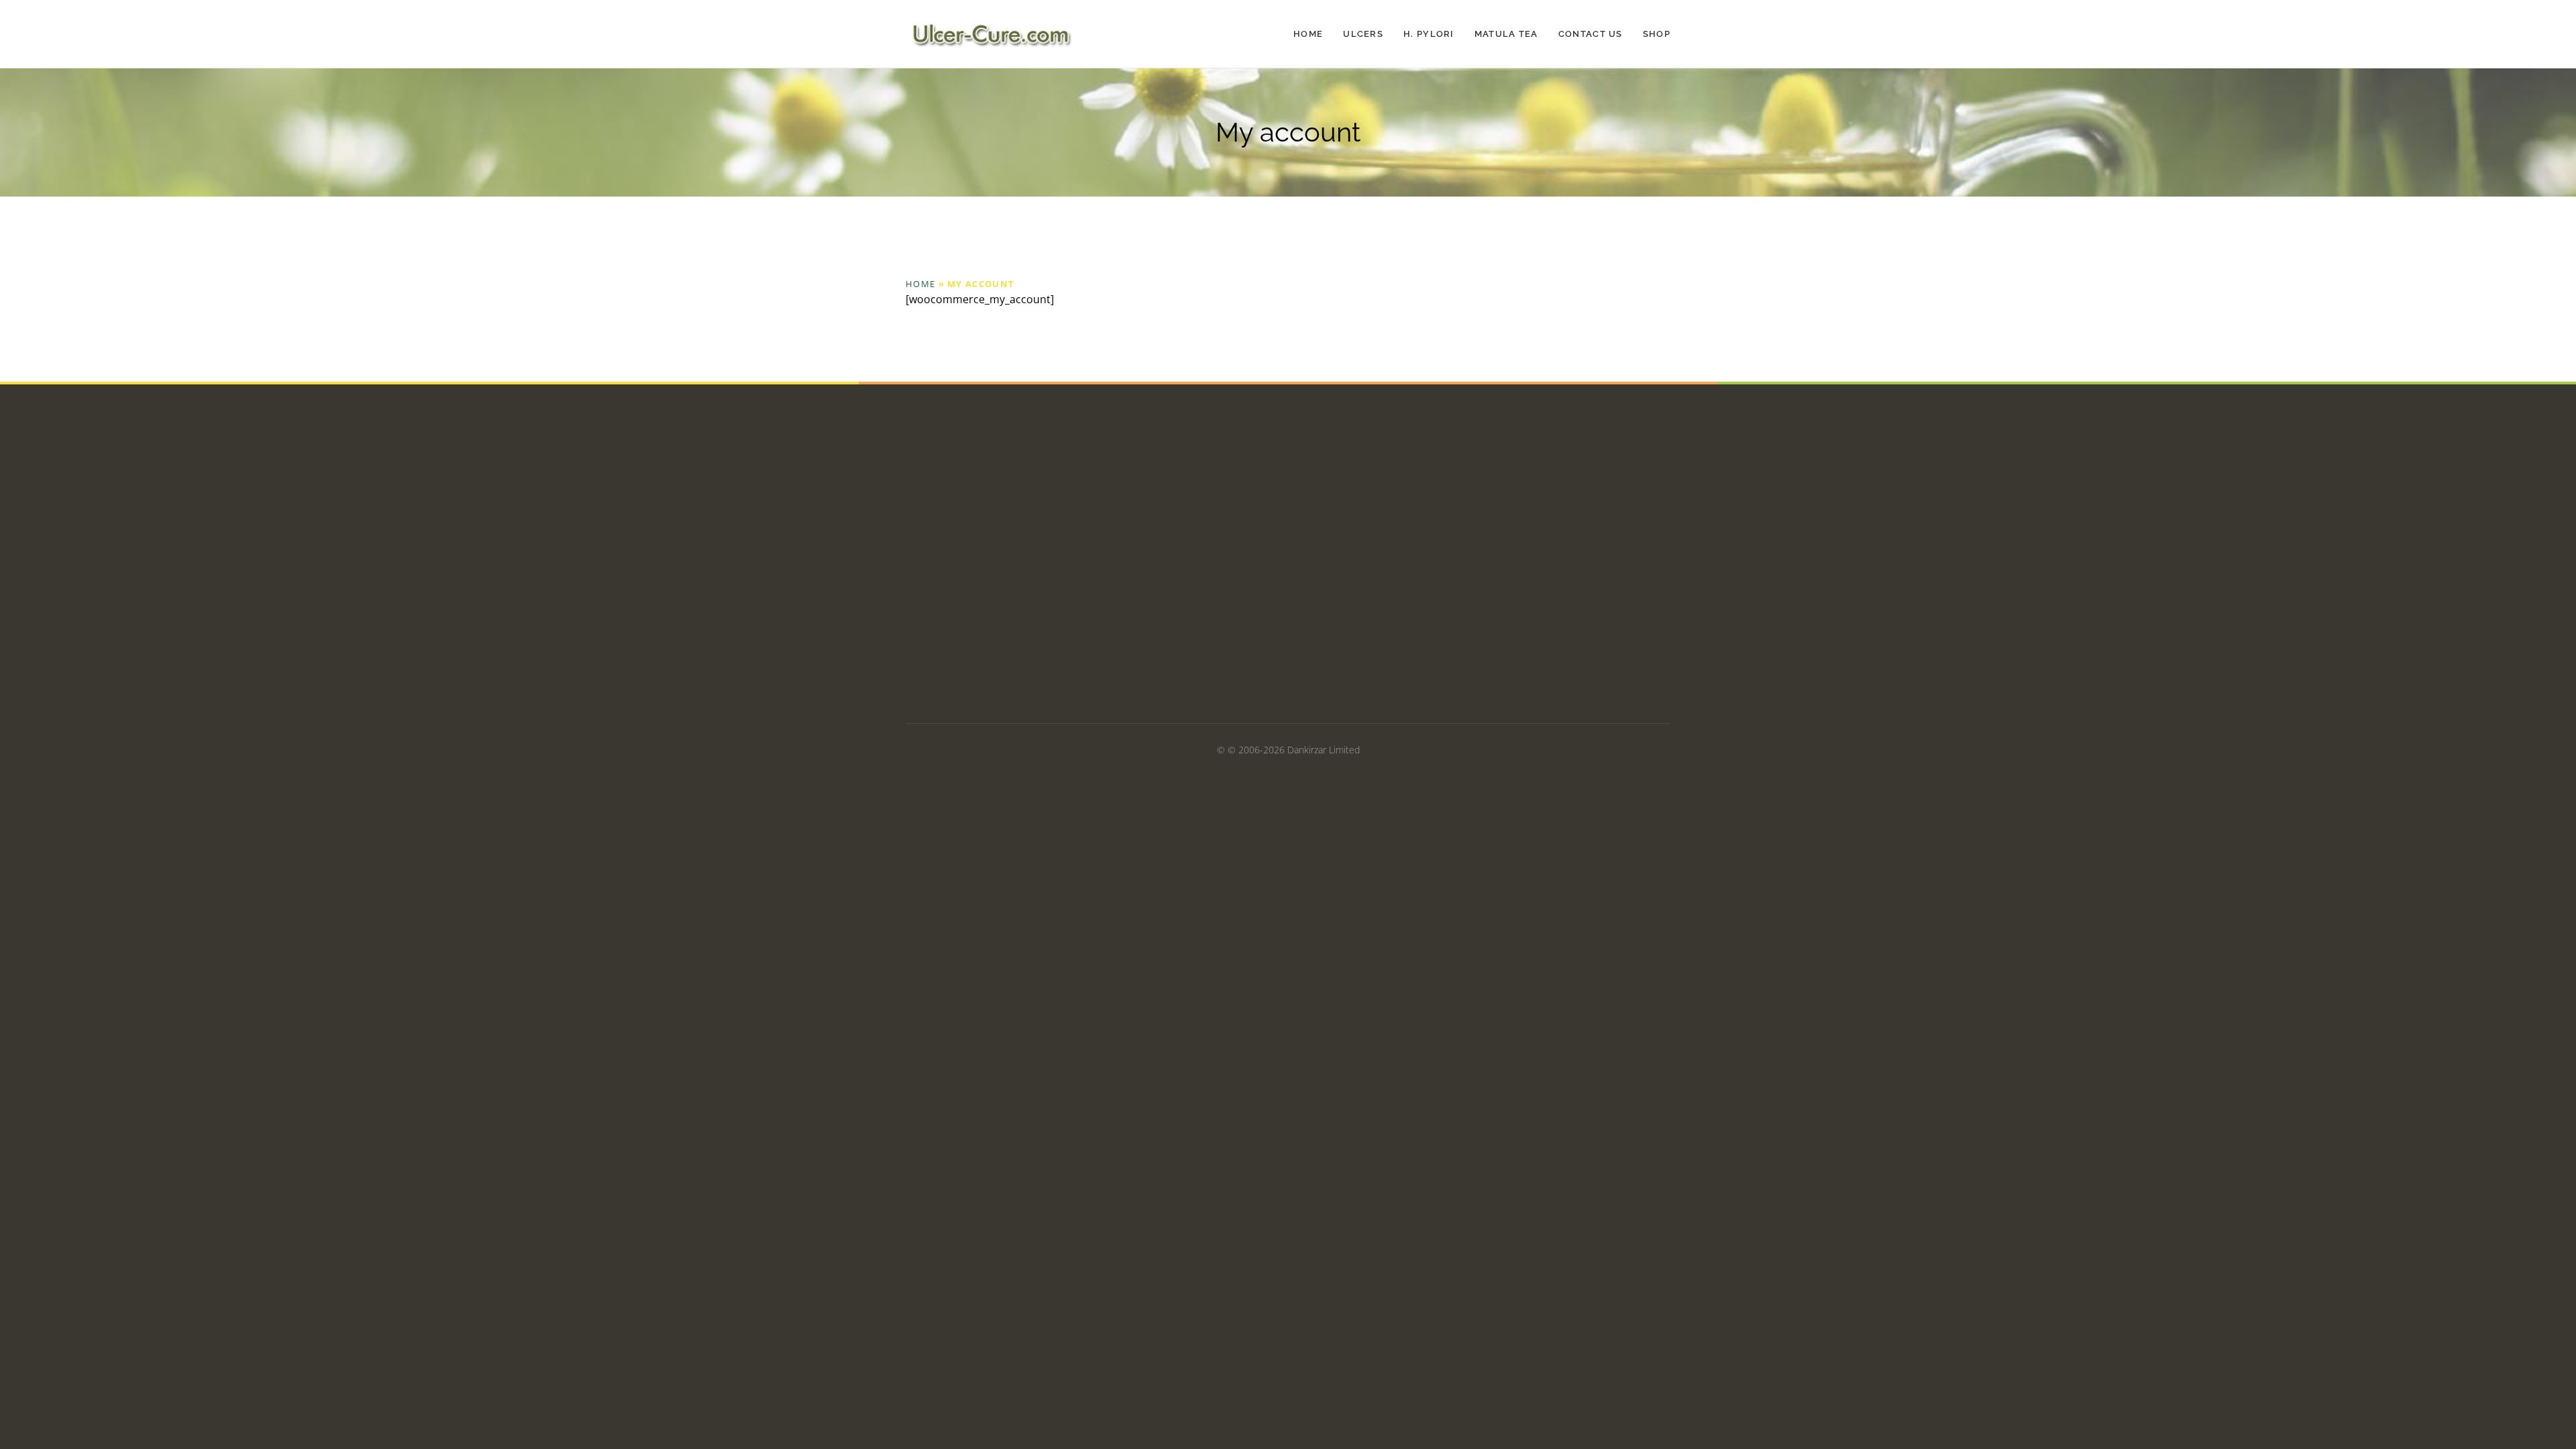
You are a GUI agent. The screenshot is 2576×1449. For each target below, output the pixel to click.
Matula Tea (1506, 34)
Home (1308, 34)
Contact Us (1591, 34)
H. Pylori (1429, 34)
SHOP (1657, 34)
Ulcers (1363, 34)
